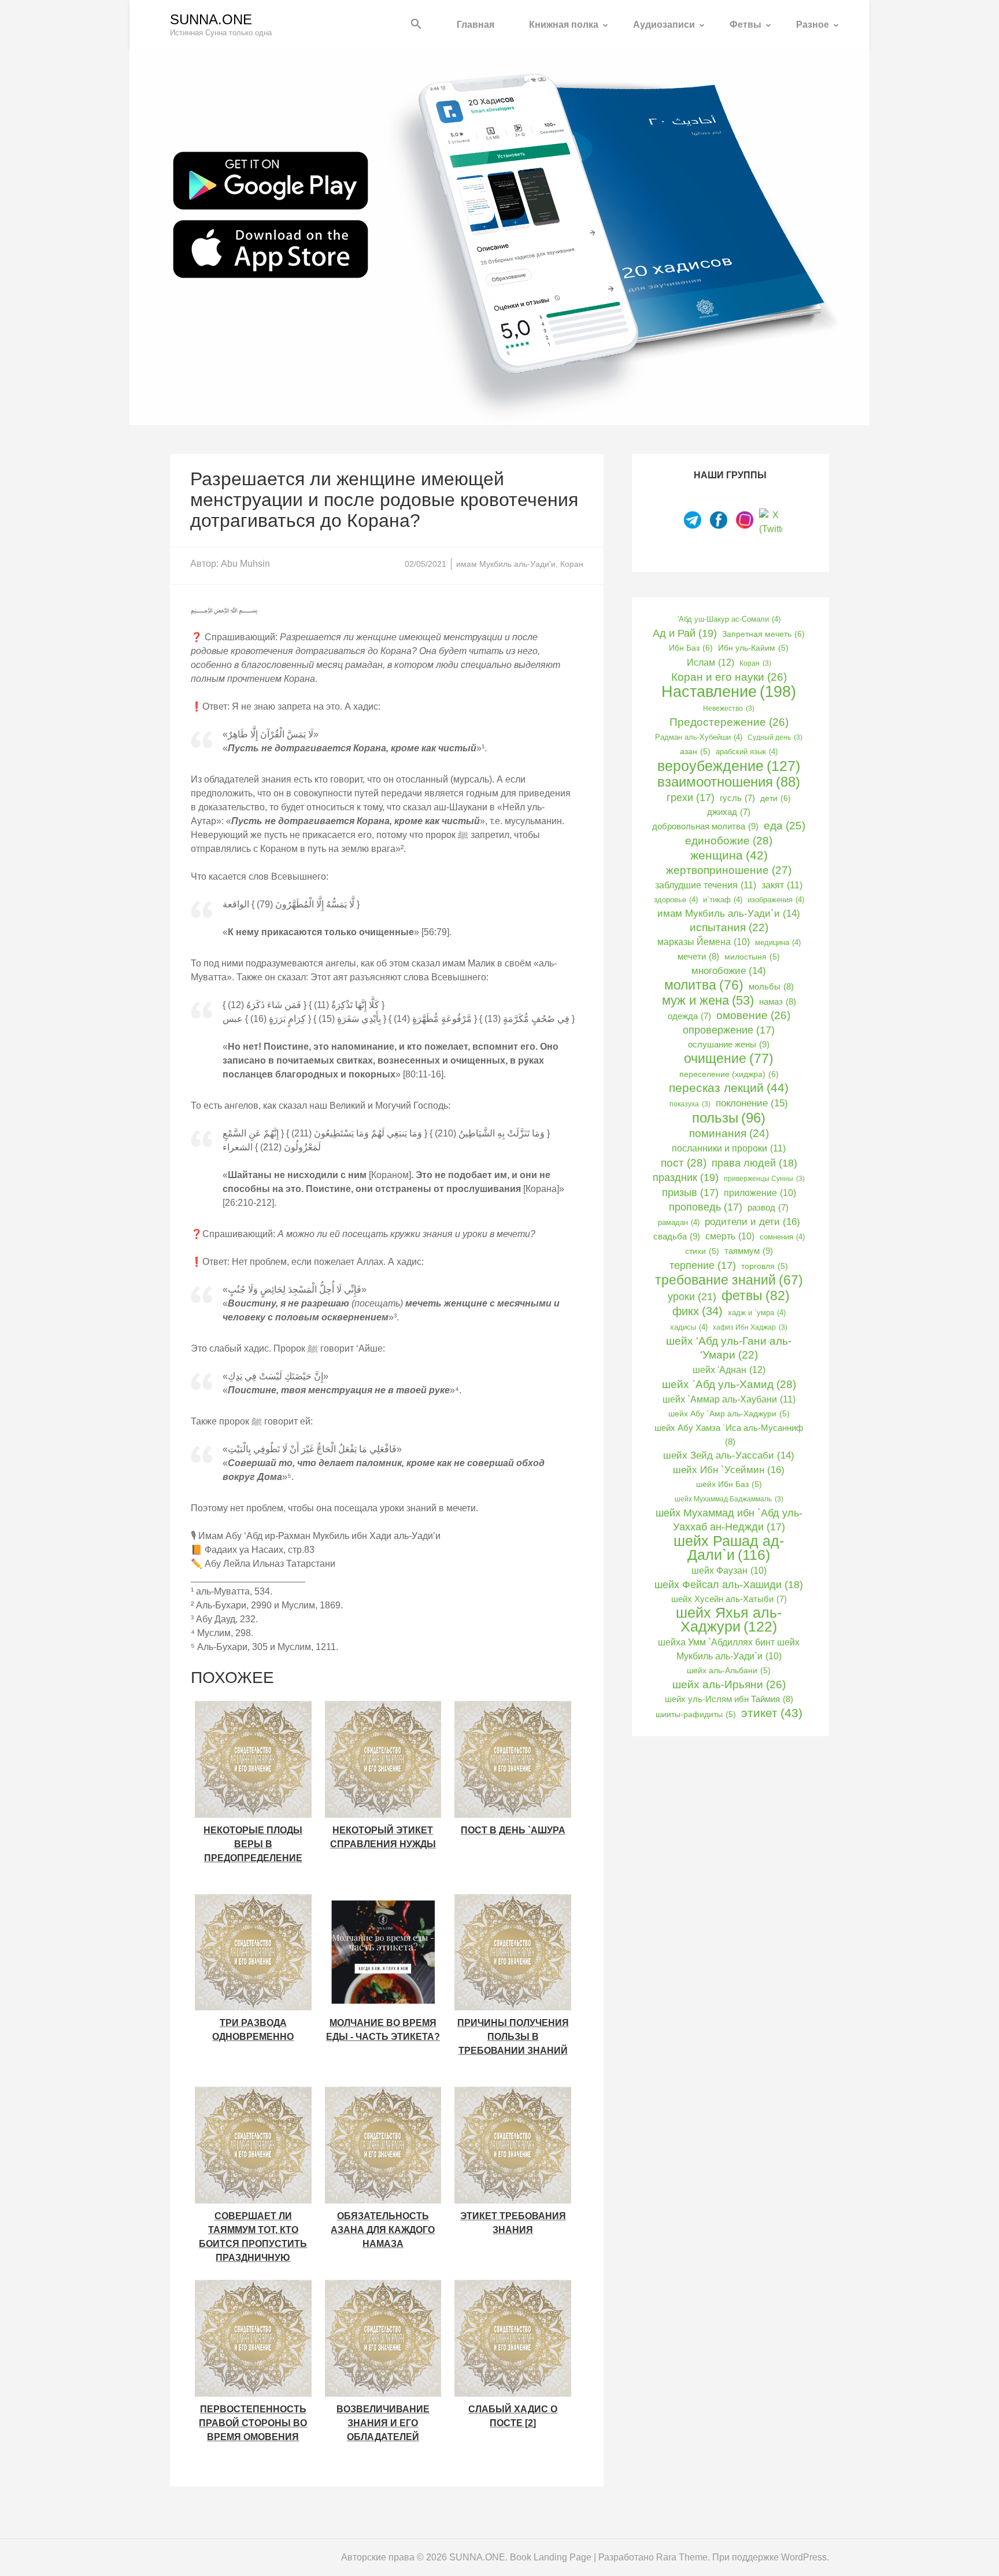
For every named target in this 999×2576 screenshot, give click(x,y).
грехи (691, 798)
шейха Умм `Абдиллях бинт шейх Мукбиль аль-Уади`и (729, 1649)
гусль (737, 798)
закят (782, 885)
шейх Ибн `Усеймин (729, 1470)
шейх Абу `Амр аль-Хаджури (729, 1414)
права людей (754, 1163)
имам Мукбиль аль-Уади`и (729, 914)
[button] (416, 25)
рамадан (679, 1222)
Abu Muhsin (245, 564)
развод (768, 1208)
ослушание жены (729, 1044)
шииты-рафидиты (696, 1715)
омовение (753, 1015)
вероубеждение (729, 766)
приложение (760, 1193)
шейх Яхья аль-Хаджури (729, 1620)
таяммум (749, 1251)
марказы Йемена (704, 942)
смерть (730, 1236)
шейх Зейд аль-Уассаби (729, 1455)
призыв (690, 1193)
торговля (765, 1266)
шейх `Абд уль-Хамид (729, 1384)
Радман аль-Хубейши (699, 737)
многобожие (729, 971)
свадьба (677, 1236)
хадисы (689, 1327)
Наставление (729, 692)
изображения (776, 900)
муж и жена (708, 1001)
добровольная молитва (705, 826)
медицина (778, 942)
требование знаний (729, 1280)
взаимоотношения (729, 782)
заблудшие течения (706, 885)
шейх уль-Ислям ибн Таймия (729, 1699)
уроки (692, 1296)
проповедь (706, 1207)
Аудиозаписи (664, 25)
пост (684, 1162)
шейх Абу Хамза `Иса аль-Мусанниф (729, 1435)
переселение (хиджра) (729, 1074)
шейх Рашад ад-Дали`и (729, 1548)
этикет (772, 1713)
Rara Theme (682, 2557)
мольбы (771, 986)
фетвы (756, 1296)
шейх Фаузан (729, 1571)
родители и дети (752, 1221)
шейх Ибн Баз (729, 1484)
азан (695, 752)
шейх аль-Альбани (729, 1671)
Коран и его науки (729, 677)
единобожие (729, 840)
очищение (729, 1058)
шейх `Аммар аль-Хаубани (729, 1399)
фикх (698, 1311)
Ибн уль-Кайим (753, 648)
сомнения (782, 1237)
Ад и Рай (685, 633)
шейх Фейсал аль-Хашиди (729, 1585)
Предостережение (729, 722)
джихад (729, 812)
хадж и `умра (757, 1313)
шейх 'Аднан (729, 1370)
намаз (778, 1001)
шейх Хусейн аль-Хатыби (729, 1599)
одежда (689, 1016)
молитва (704, 985)
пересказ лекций (729, 1088)
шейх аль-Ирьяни (729, 1684)
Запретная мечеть (763, 634)
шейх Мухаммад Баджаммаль (729, 1499)
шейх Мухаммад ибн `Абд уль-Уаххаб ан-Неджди (729, 1520)
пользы (729, 1118)
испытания (729, 927)
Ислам (711, 662)
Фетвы (745, 25)
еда (785, 826)
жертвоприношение (729, 870)
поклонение (752, 1103)
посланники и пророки (729, 1148)
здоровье (676, 900)
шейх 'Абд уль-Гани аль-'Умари (729, 1348)
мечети (698, 956)
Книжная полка (564, 25)
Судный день (775, 737)
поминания (729, 1133)
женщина (729, 855)
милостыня (752, 957)
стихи (702, 1251)
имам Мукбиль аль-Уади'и (506, 564)
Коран (572, 564)
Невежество (729, 708)
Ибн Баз (691, 648)
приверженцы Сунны (764, 1179)
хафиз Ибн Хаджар (750, 1327)
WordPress (804, 2557)
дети (776, 798)
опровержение (729, 1030)
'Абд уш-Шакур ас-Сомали (729, 619)
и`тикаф (723, 900)
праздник (686, 1178)
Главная (476, 25)
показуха (690, 1104)
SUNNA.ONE (211, 19)
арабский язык (747, 752)
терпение (703, 1265)
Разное (813, 25)
